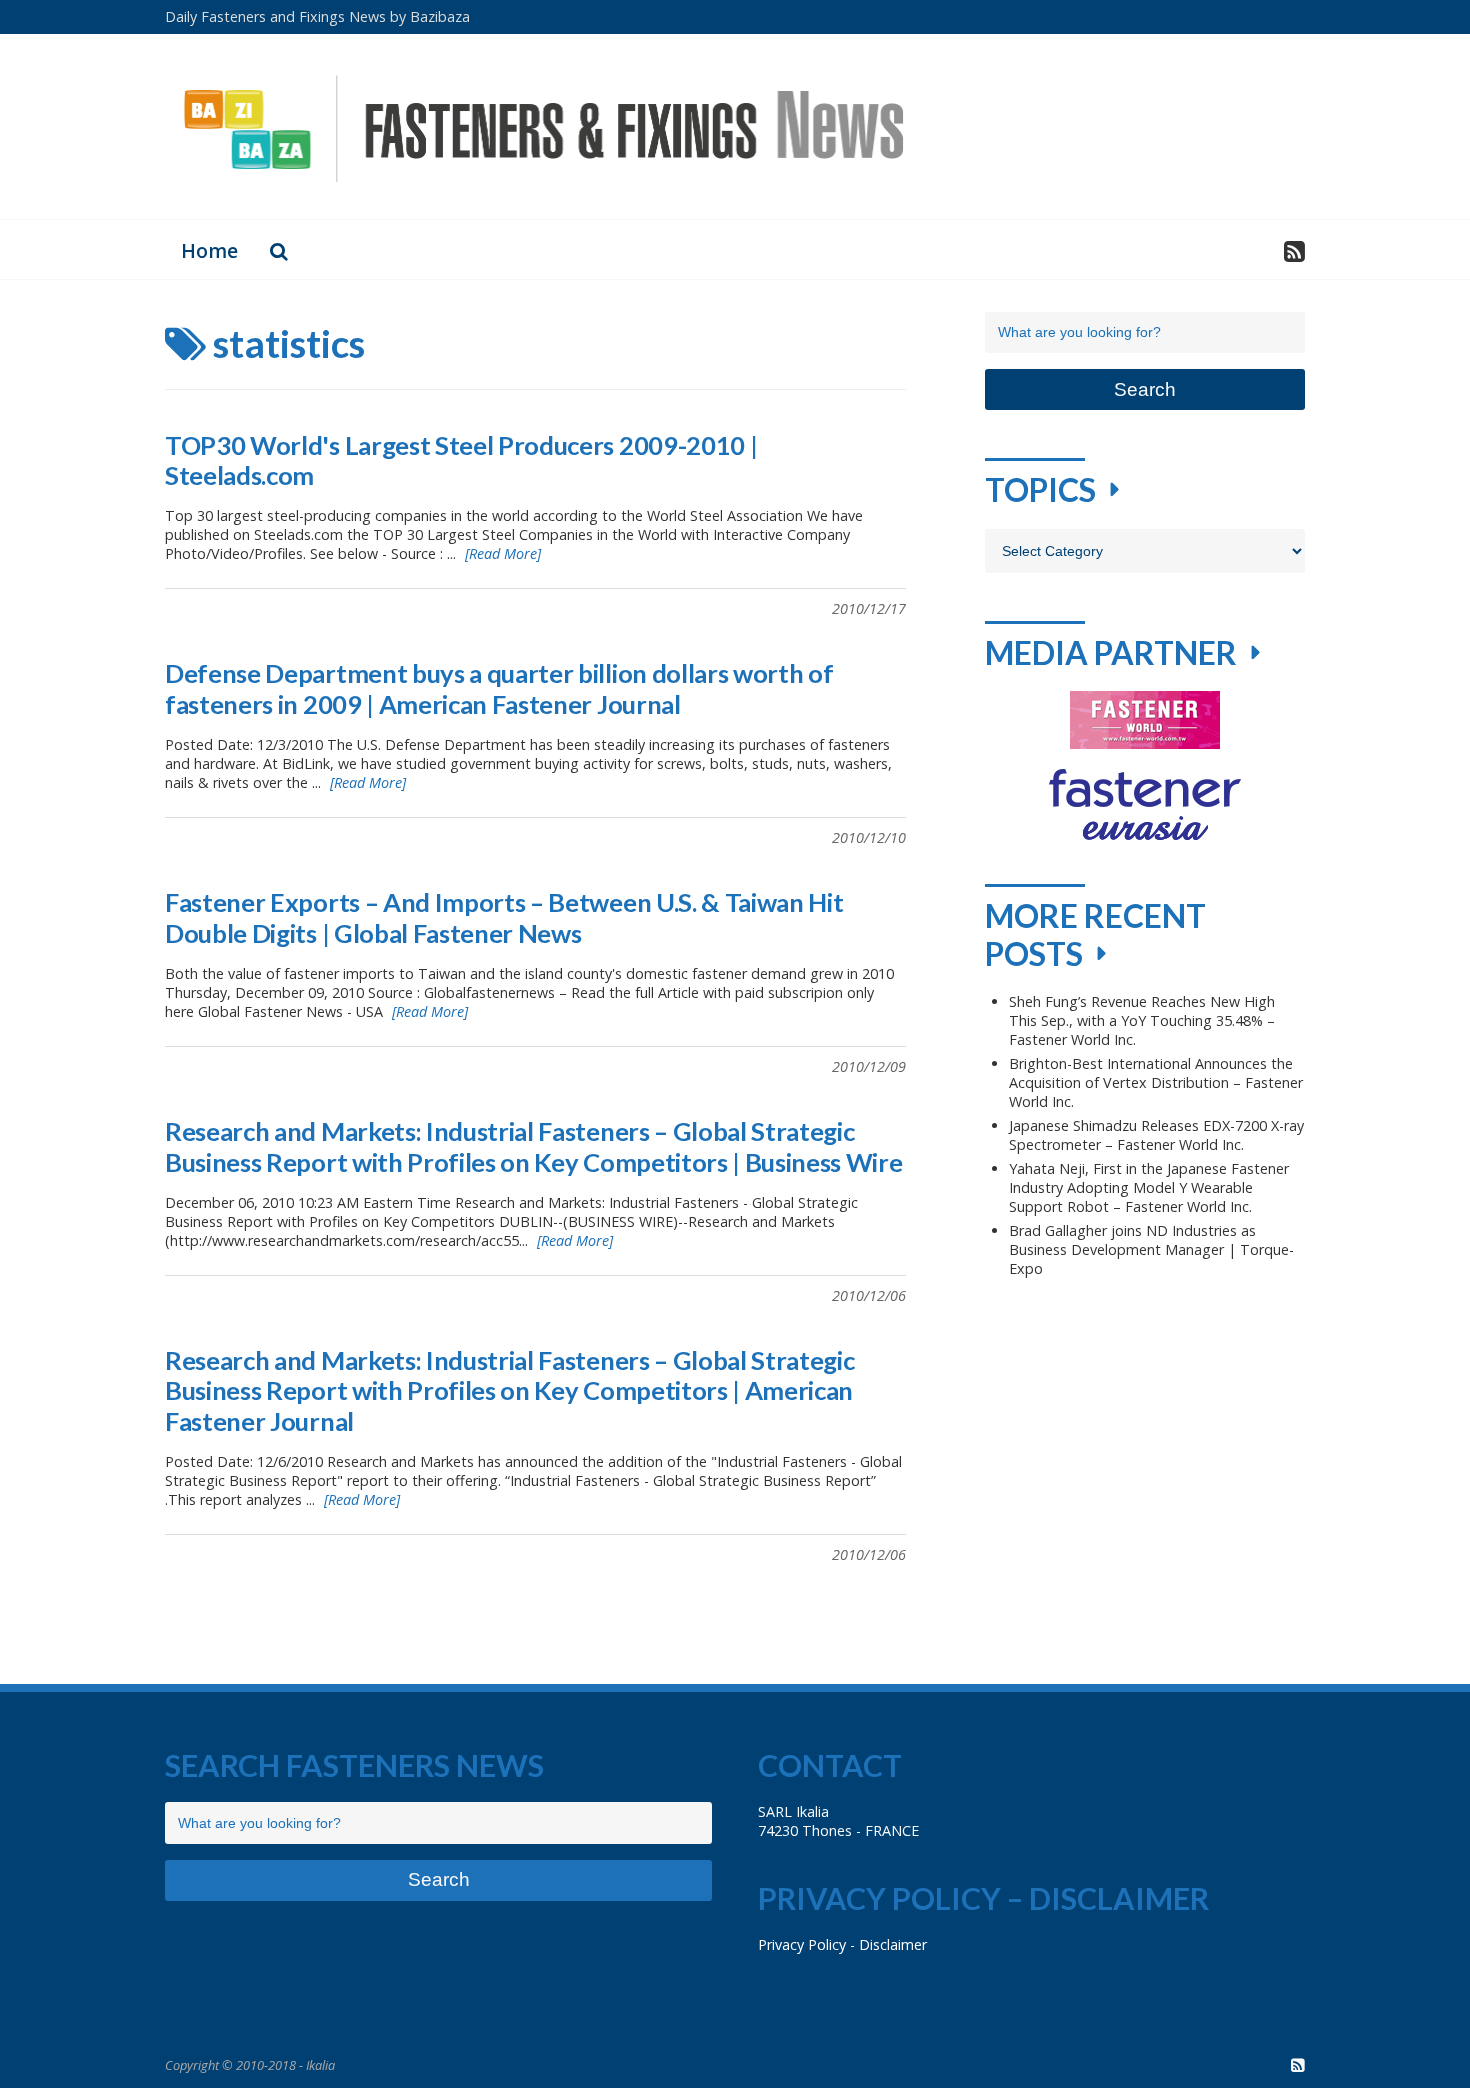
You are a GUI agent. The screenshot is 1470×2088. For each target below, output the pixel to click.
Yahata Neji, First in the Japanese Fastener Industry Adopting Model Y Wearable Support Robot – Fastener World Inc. (1149, 1187)
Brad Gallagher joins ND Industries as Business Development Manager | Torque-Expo (1151, 1249)
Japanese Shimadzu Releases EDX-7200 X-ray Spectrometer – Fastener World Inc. (1156, 1135)
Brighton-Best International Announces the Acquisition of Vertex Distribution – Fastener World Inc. (1156, 1082)
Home (209, 250)
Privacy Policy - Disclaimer (842, 1944)
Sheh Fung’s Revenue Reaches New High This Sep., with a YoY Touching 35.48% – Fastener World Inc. (1142, 1020)
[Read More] (503, 553)
